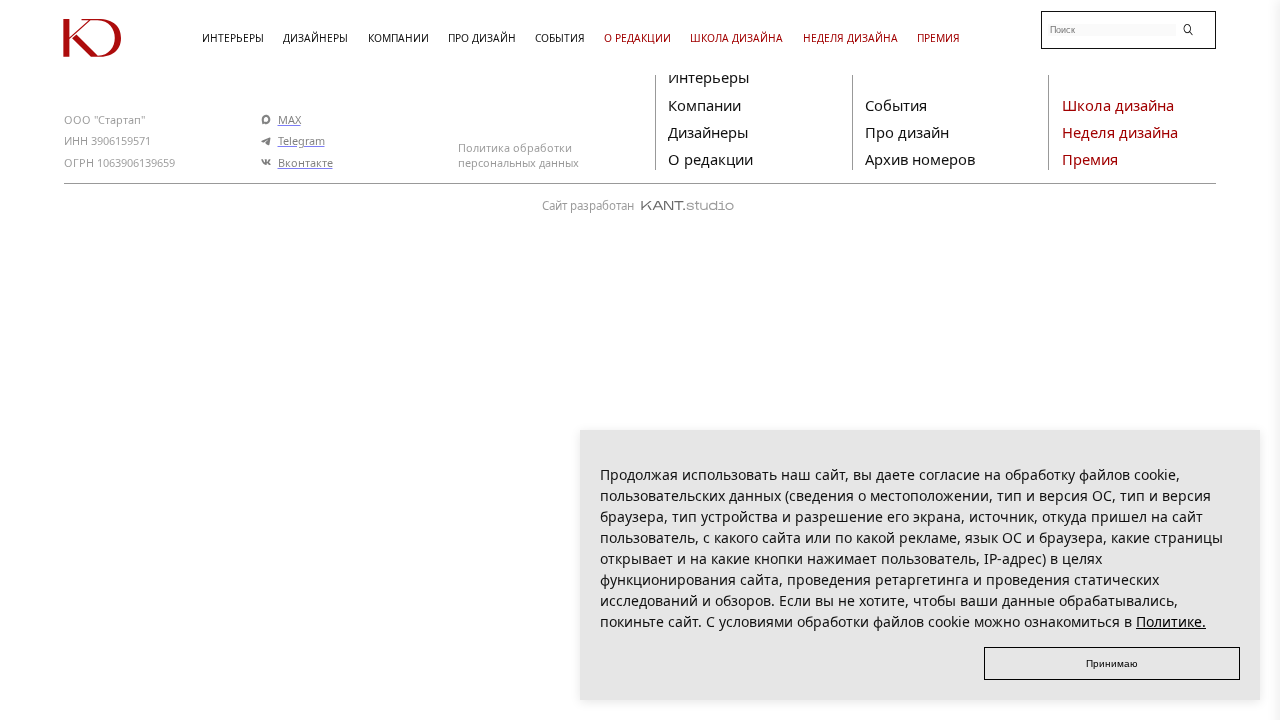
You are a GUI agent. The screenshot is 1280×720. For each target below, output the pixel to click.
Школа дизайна (1118, 105)
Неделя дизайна (1120, 132)
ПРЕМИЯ (938, 38)
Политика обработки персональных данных (518, 155)
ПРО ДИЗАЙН (482, 38)
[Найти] (1188, 29)
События (896, 105)
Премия (1090, 159)
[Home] (121, 38)
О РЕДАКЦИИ (637, 38)
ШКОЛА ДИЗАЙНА (736, 38)
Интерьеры (708, 77)
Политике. (1171, 621)
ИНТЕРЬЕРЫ (233, 38)
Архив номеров (920, 159)
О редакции (710, 159)
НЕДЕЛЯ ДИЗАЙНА (850, 38)
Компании (704, 105)
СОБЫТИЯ (560, 38)
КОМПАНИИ (398, 38)
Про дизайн (907, 132)
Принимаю (1112, 663)
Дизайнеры (708, 132)
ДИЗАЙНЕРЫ (315, 38)
